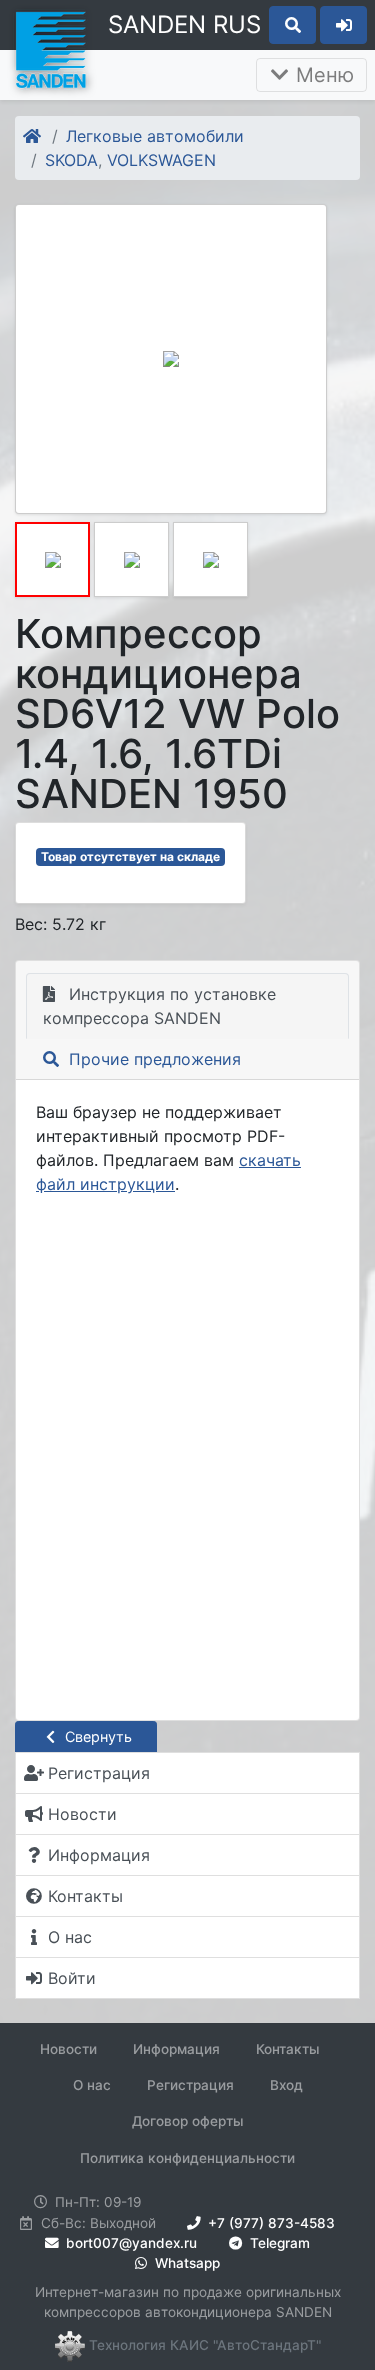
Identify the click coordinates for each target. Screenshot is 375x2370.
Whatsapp (185, 2263)
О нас (92, 2085)
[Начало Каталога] (33, 136)
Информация (176, 2049)
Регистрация (190, 2085)
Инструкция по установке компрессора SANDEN (159, 1006)
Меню (322, 75)
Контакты (288, 2049)
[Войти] (343, 25)
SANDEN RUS (184, 24)
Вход (286, 2085)
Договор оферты (188, 2121)
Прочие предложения (152, 1059)
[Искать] (292, 25)
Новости (68, 2049)
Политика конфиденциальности (187, 2158)
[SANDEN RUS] (50, 48)
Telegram (278, 2243)
